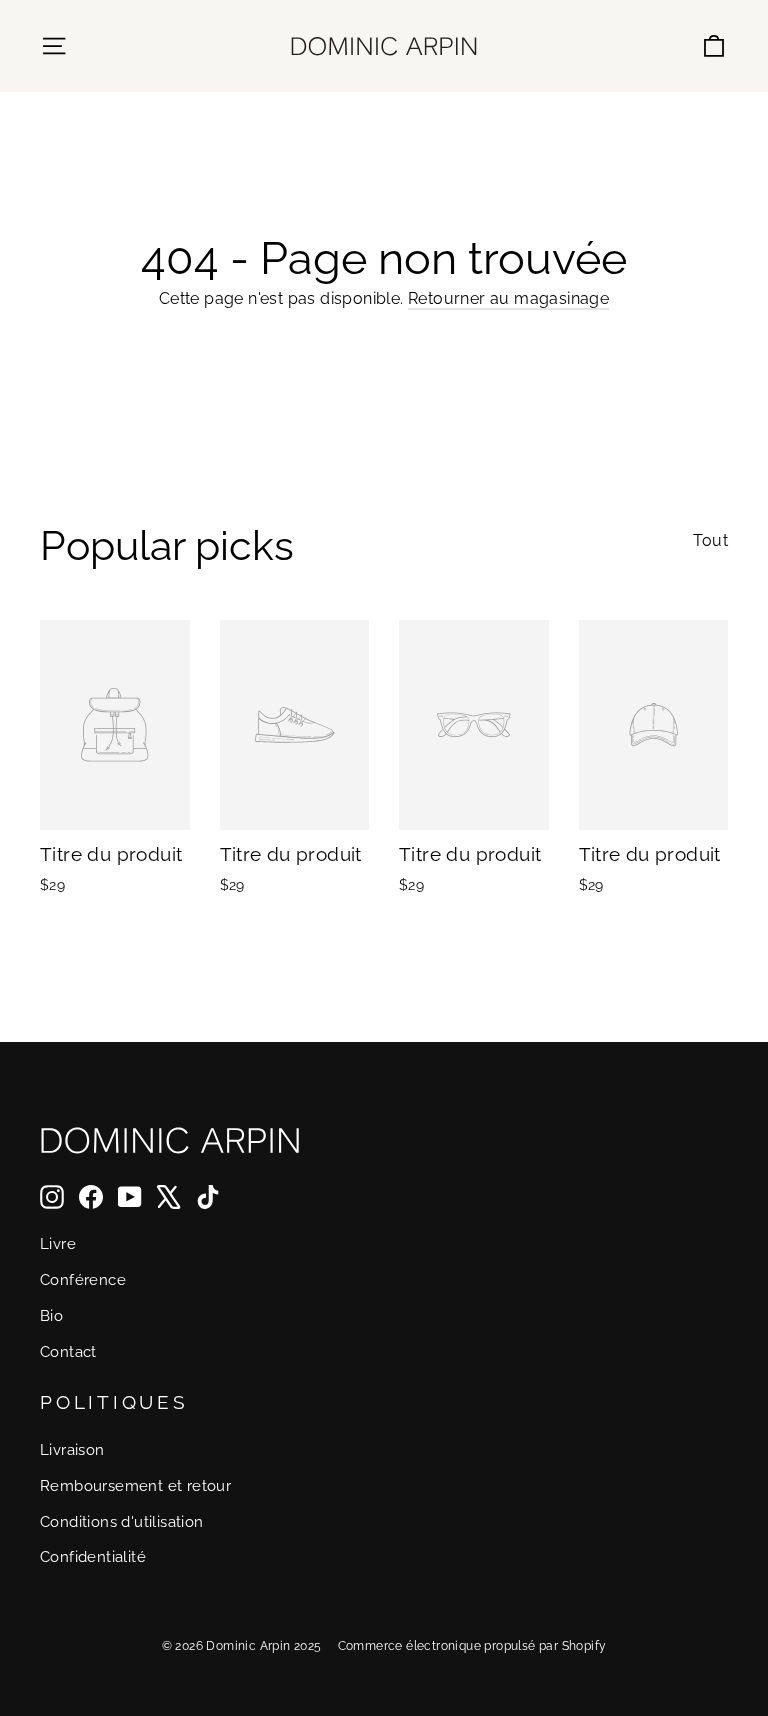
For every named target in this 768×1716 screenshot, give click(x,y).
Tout (710, 540)
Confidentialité (93, 1556)
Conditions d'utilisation (122, 1521)
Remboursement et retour (135, 1485)
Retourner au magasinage (508, 298)
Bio (51, 1315)
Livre (58, 1243)
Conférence (83, 1279)
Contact (68, 1351)
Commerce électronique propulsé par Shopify (472, 1646)
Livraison (72, 1449)
